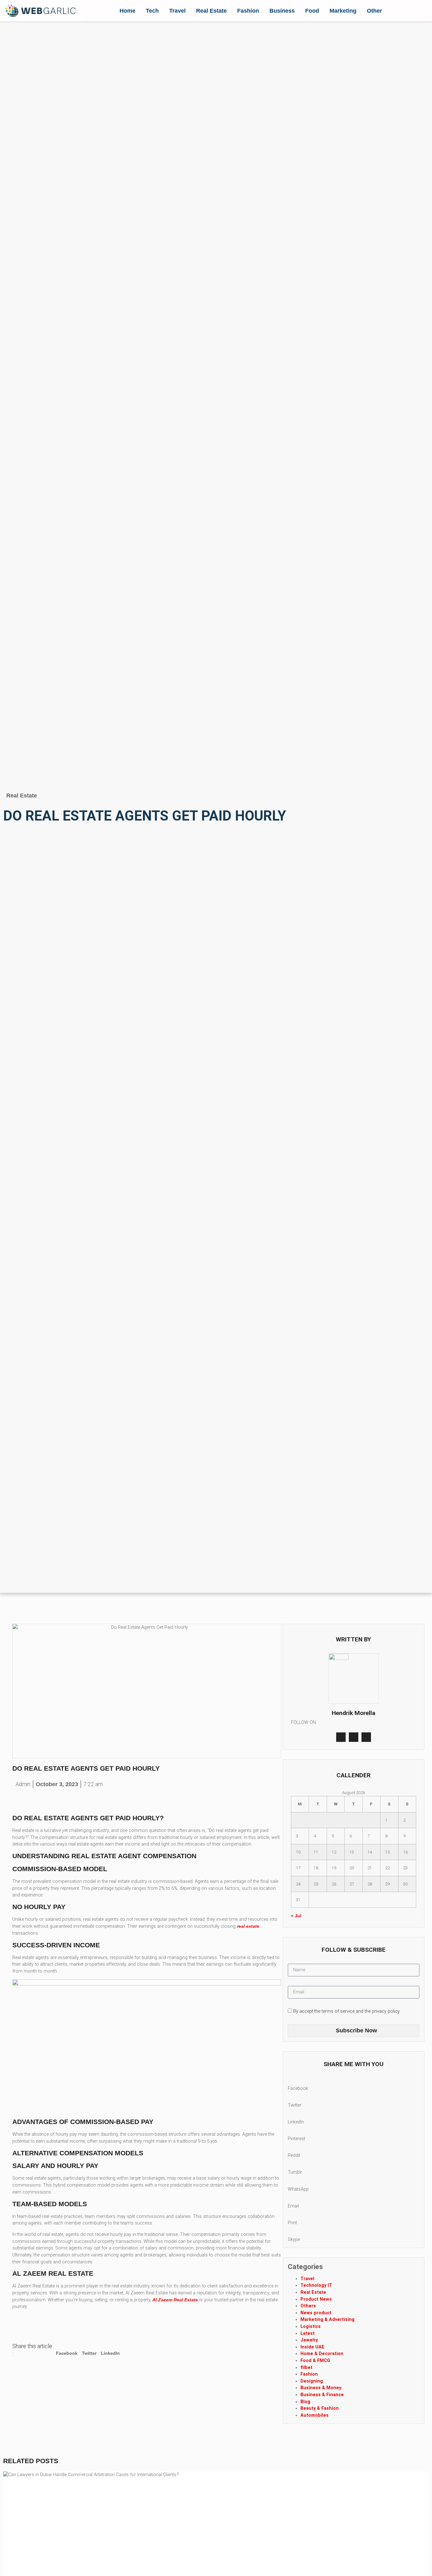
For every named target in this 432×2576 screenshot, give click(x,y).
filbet (306, 2368)
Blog (305, 2402)
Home (127, 11)
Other (374, 11)
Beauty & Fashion (320, 2408)
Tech (152, 11)
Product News (316, 2299)
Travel (177, 11)
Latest (308, 2333)
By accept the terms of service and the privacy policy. (347, 2011)
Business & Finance (322, 2395)
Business (282, 11)
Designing (312, 2381)
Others (308, 2306)
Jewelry (309, 2340)
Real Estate (211, 11)
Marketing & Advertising (327, 2320)
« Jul (296, 1916)
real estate (247, 1926)
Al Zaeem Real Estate (175, 2300)
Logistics (311, 2326)
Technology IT (316, 2285)
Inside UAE (312, 2347)
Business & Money (321, 2388)
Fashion (248, 11)
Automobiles (315, 2415)
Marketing (343, 11)
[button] (67, 2350)
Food (312, 11)
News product (316, 2313)
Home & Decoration (322, 2354)
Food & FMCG (315, 2361)
